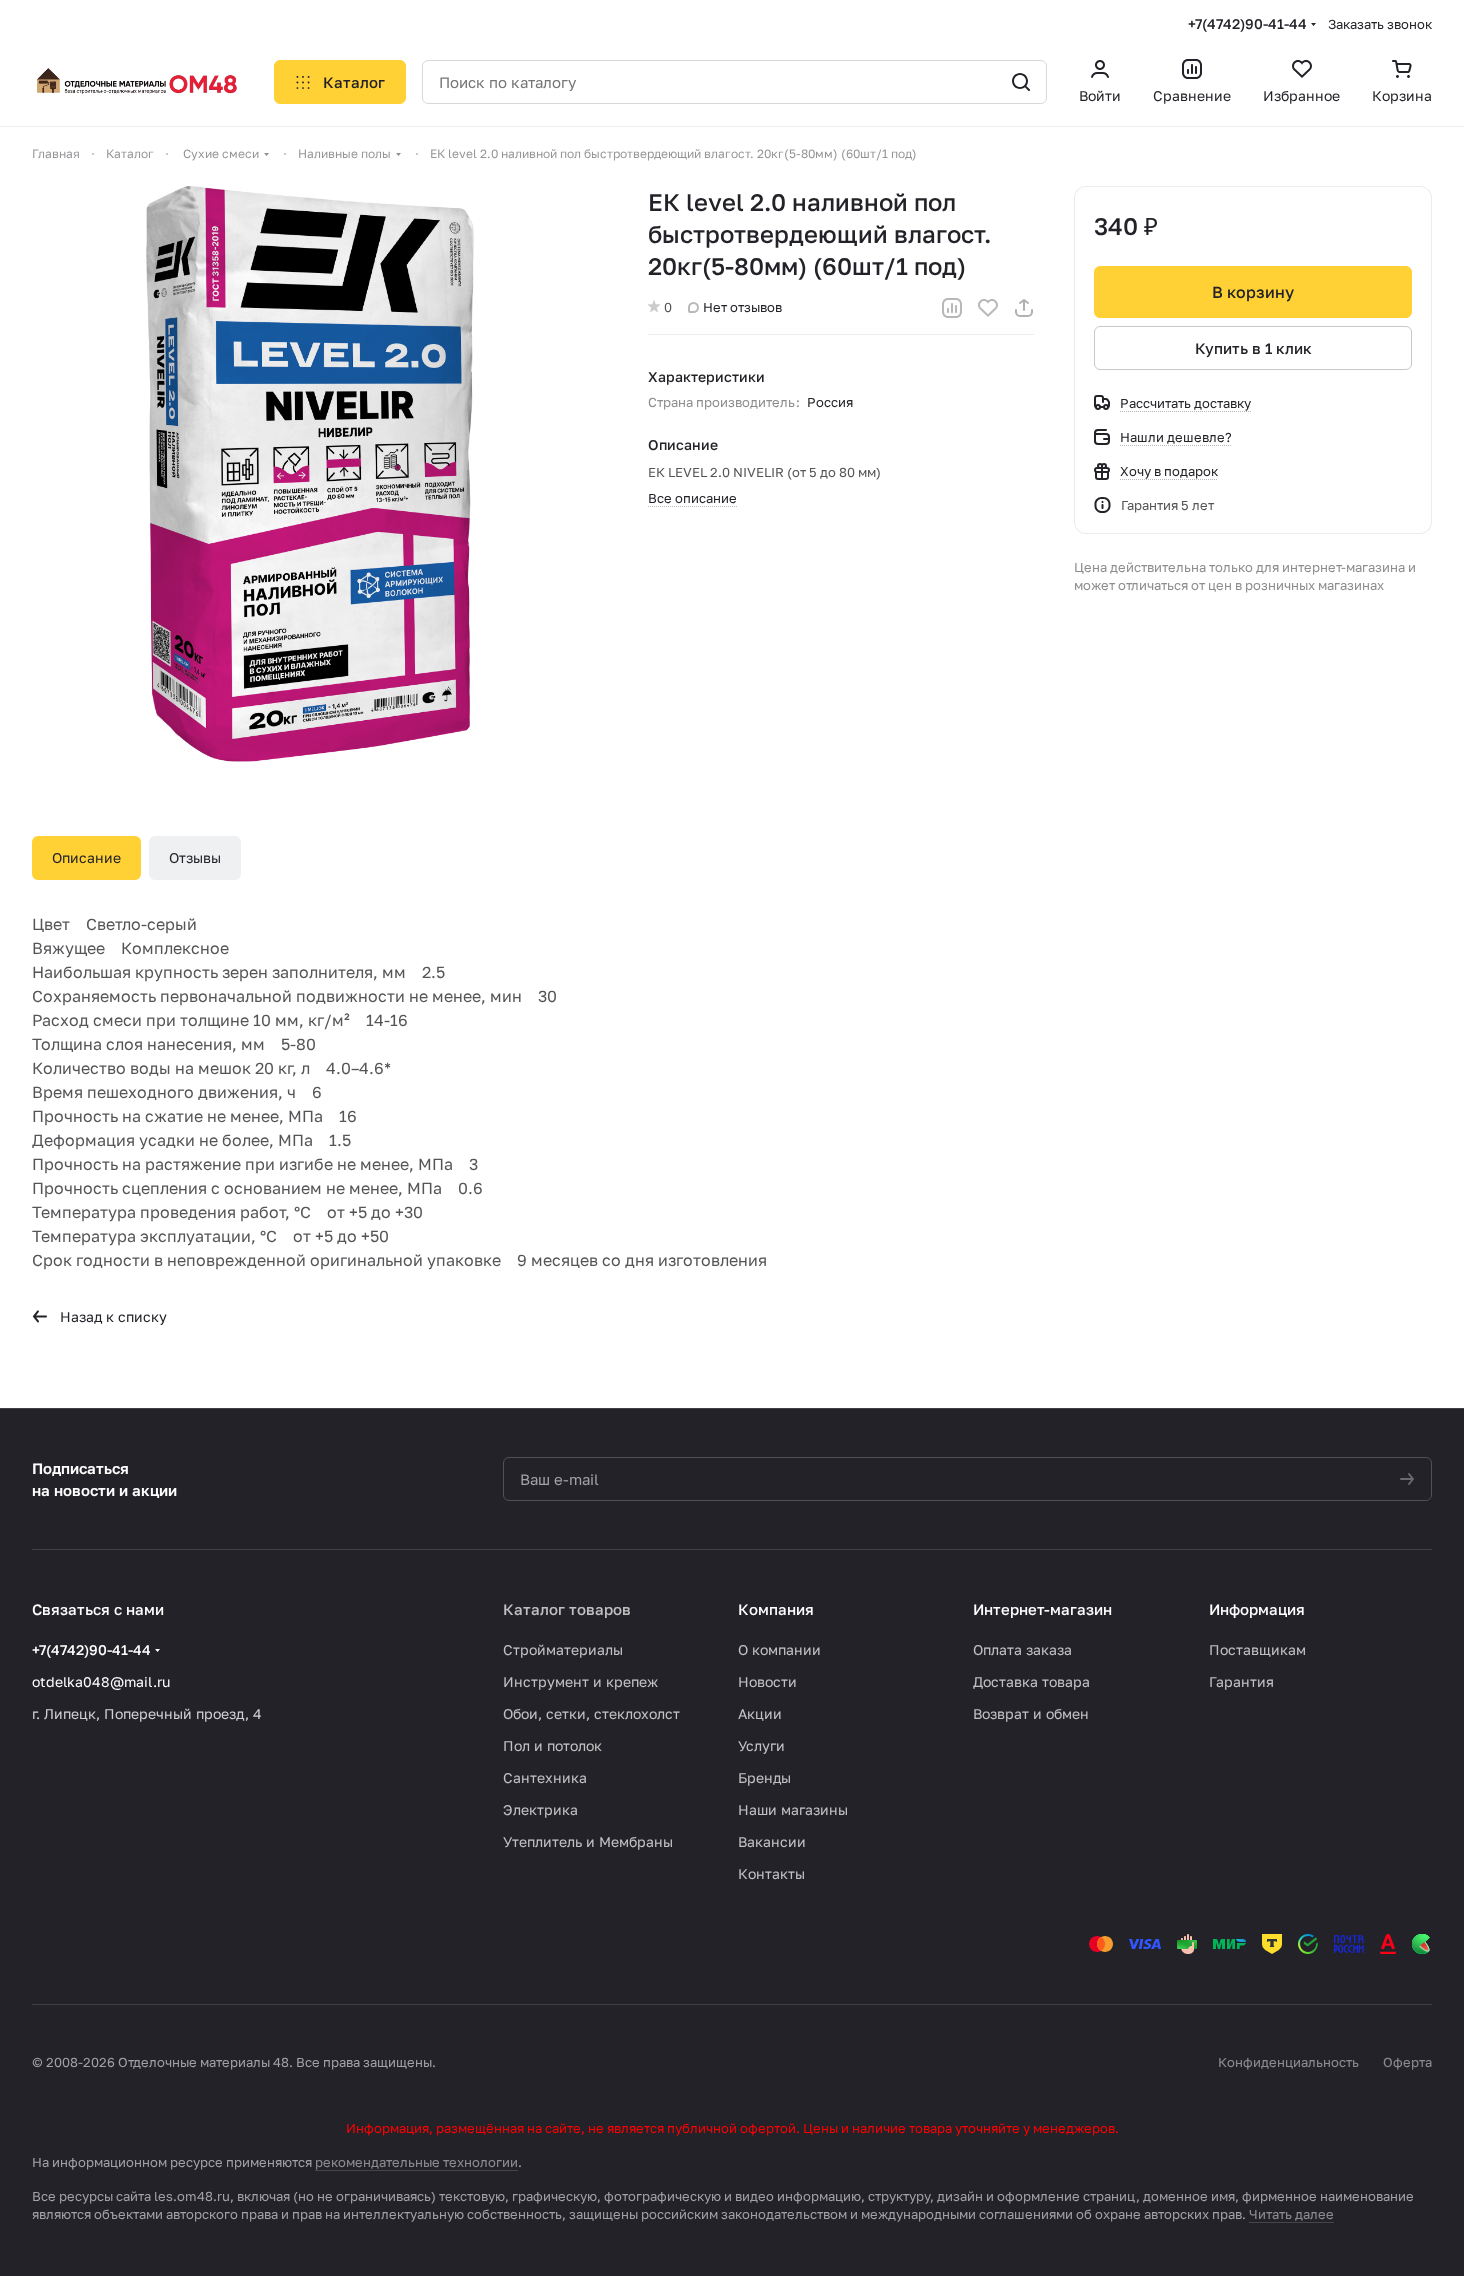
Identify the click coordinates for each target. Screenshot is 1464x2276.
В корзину (1253, 292)
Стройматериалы (563, 1649)
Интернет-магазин (1042, 1609)
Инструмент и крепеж (580, 1681)
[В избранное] (988, 308)
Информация (1257, 1609)
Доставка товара (1031, 1681)
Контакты (771, 1873)
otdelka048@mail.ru (101, 1681)
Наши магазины (793, 1809)
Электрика (540, 1809)
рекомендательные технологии (416, 2162)
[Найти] (1021, 82)
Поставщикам (1257, 1649)
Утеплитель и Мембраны (588, 1841)
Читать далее (1291, 2214)
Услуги (761, 1745)
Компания (776, 1609)
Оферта (1407, 2062)
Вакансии (772, 1841)
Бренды (764, 1777)
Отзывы (195, 857)
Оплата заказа (1022, 1649)
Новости (767, 1681)
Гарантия (1241, 1681)
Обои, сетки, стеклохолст (591, 1713)
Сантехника (545, 1777)
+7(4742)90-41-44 (1247, 23)
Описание (86, 857)
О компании (779, 1649)
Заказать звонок (1380, 24)
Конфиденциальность (1288, 2062)
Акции (760, 1713)
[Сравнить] (952, 308)
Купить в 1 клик (1253, 348)
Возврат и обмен (1031, 1713)
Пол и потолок (552, 1745)
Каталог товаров (567, 1609)
